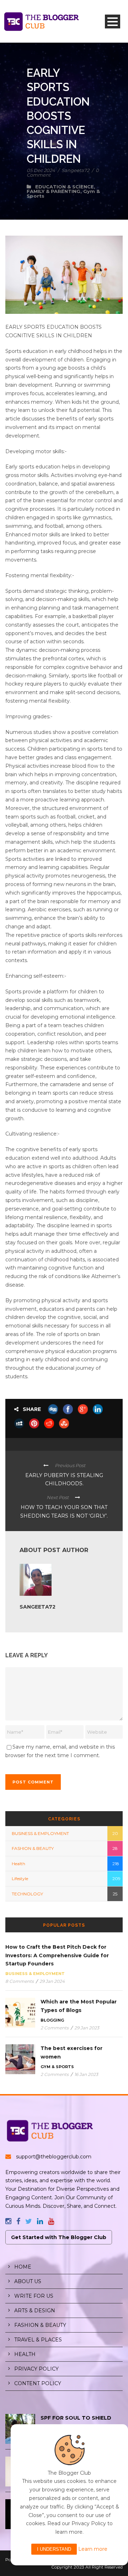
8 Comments (20, 1981)
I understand (54, 2549)
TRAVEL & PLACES (38, 2340)
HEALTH (25, 2354)
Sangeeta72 (75, 170)
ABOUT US (28, 2281)
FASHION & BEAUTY (33, 1848)
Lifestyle (20, 1879)
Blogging (52, 2020)
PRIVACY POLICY (36, 2369)
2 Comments (55, 2028)
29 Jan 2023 (87, 2028)
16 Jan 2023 (86, 2074)
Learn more (93, 2549)
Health (18, 1864)
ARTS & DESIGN (35, 2311)
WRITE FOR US (34, 2296)
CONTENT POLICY (38, 2383)
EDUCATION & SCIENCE (65, 187)
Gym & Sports (57, 2067)
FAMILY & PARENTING (54, 191)
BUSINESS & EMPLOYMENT (40, 1833)
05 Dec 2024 (41, 170)
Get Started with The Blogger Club (59, 2237)
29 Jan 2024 (52, 1981)
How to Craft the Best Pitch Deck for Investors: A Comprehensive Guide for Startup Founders (57, 1955)
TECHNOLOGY (27, 1894)
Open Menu (113, 22)
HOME (23, 2267)
